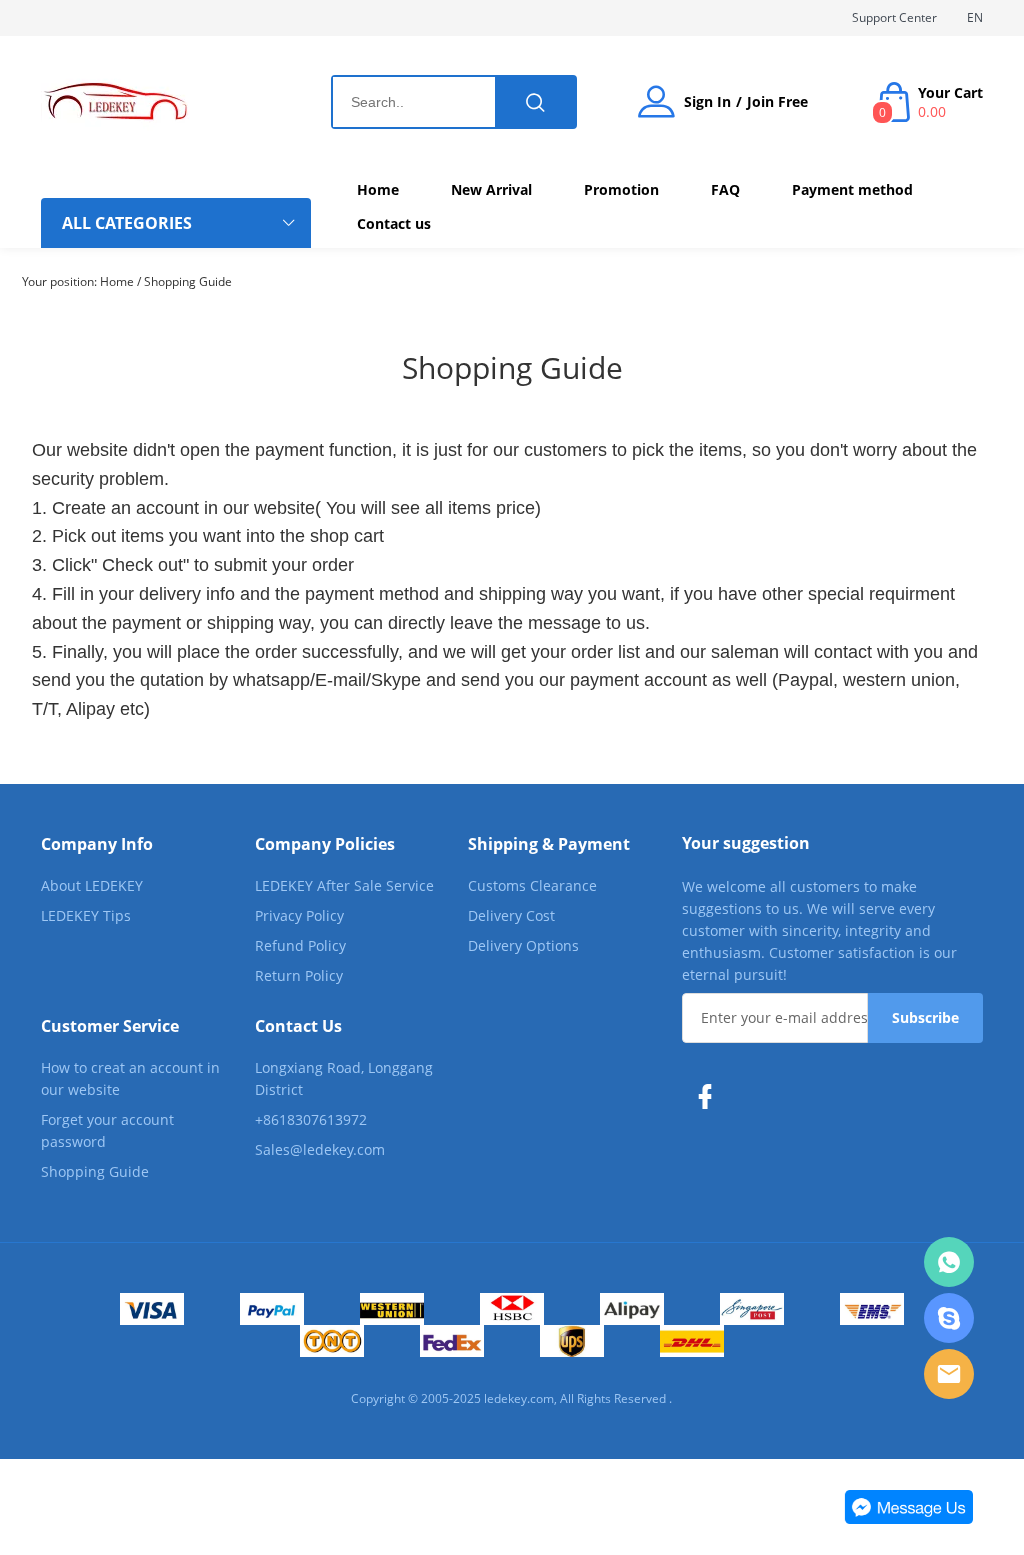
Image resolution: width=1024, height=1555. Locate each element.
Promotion (621, 189)
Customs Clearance (532, 885)
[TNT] (332, 1341)
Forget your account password (107, 1130)
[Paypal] (272, 1309)
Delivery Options (523, 945)
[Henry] (949, 1262)
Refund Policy (300, 945)
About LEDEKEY (92, 885)
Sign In (707, 102)
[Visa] (152, 1309)
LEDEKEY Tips (86, 915)
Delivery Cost (511, 915)
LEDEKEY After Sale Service (344, 885)
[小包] (752, 1309)
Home (378, 189)
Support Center (894, 17)
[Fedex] (452, 1341)
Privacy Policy (299, 915)
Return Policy (299, 975)
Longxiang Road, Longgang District (344, 1078)
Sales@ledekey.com (320, 1149)
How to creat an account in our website (130, 1078)
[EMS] (872, 1309)
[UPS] (572, 1341)
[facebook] (710, 1097)
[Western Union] (392, 1309)
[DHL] (692, 1341)
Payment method (852, 189)
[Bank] (512, 1309)
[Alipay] (632, 1309)
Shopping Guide (188, 281)
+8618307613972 (311, 1119)
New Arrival (491, 189)
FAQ (725, 189)
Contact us (394, 223)
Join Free (777, 102)
